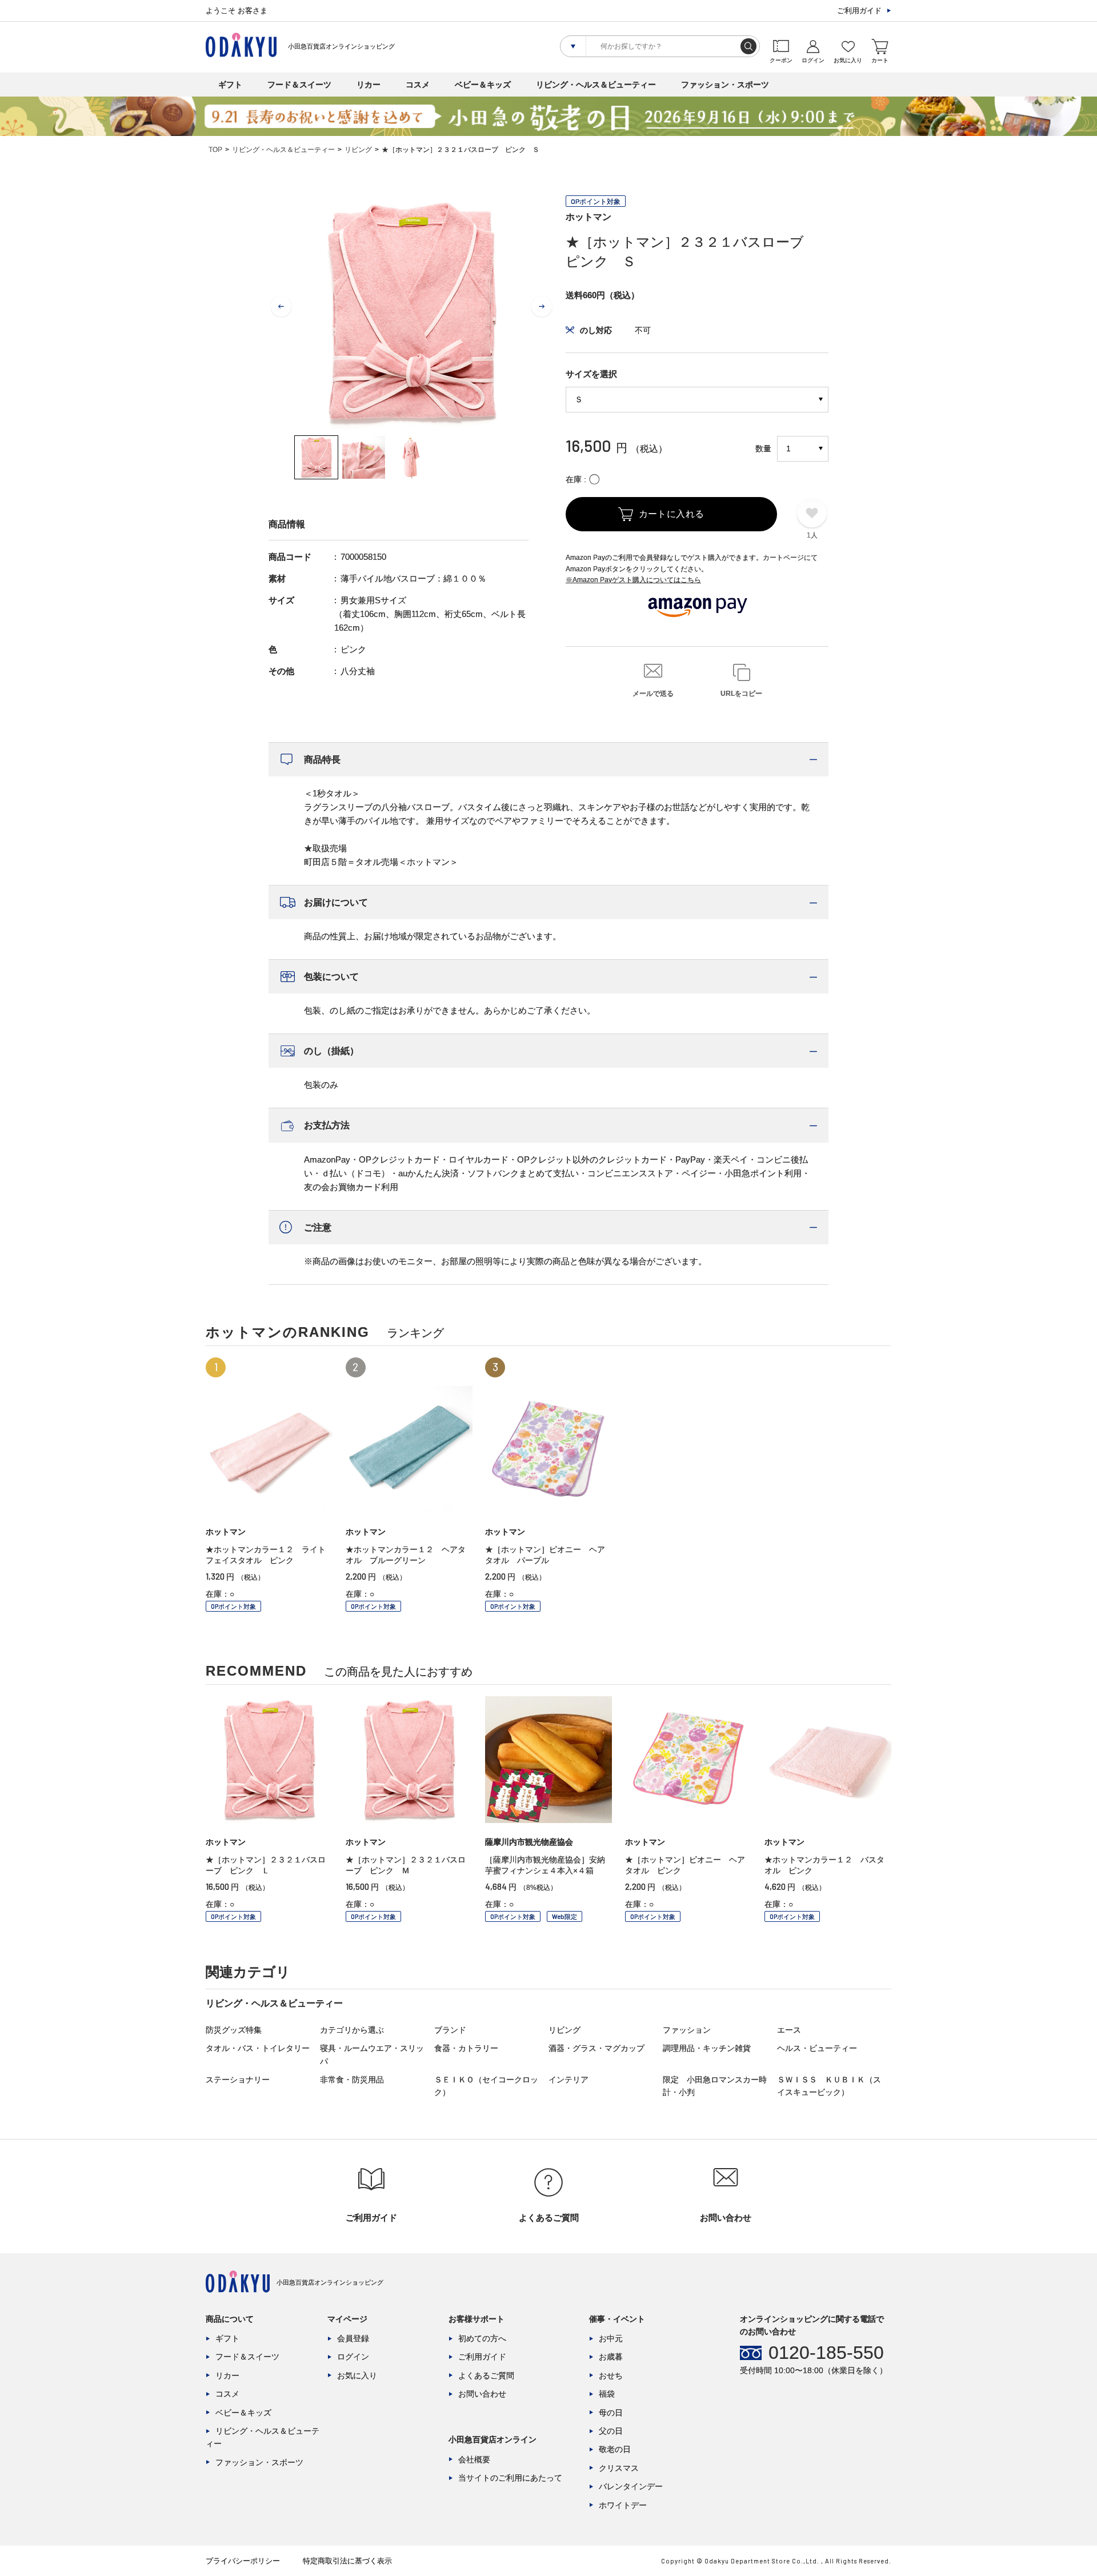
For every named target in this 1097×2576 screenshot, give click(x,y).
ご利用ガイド (859, 11)
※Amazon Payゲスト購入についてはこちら (633, 580)
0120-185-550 (826, 2353)
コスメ (418, 85)
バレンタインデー (631, 2486)
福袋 (607, 2394)
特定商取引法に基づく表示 (347, 2561)
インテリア (568, 2080)
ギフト (230, 85)
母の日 (611, 2413)
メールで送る (653, 694)
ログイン (353, 2357)
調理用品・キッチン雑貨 (707, 2048)
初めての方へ (482, 2338)
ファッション (687, 2030)
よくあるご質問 (486, 2375)
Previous (281, 307)
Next (542, 307)
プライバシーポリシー (243, 2561)
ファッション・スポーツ (725, 85)
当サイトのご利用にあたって (510, 2478)
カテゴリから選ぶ (352, 2030)
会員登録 (353, 2338)
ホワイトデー (623, 2505)
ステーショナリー (238, 2080)
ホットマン (588, 217)
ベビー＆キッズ (483, 85)
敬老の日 (615, 2449)
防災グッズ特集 (234, 2030)
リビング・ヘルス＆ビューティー (596, 85)
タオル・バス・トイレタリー (258, 2048)
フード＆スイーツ (299, 85)
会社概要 (474, 2459)
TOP (215, 150)
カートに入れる (672, 514)
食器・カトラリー (466, 2048)
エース (789, 2030)
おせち (611, 2375)
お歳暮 (611, 2357)
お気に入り (357, 2375)
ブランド (450, 2030)
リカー (369, 85)
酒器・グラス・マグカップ (596, 2048)
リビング (358, 150)
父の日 (611, 2431)
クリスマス (619, 2468)
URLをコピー (741, 694)
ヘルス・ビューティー (817, 2048)
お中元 (611, 2338)
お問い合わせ (482, 2394)
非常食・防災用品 (352, 2080)
